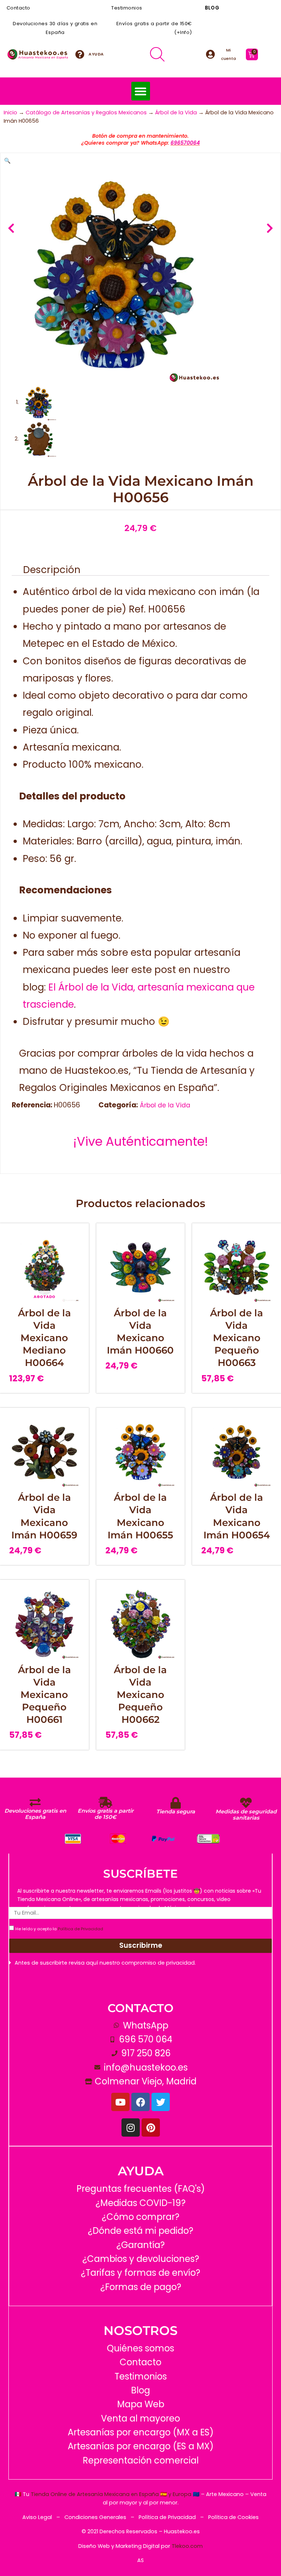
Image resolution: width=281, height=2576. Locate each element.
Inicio (10, 112)
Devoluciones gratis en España (35, 1814)
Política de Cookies (233, 2517)
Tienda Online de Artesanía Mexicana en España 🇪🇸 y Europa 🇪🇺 (115, 2494)
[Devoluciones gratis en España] (35, 1802)
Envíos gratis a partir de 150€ (106, 1814)
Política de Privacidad (80, 1929)
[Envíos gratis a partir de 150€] (105, 1802)
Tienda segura (176, 1812)
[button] (141, 91)
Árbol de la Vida (176, 112)
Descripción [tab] (52, 570)
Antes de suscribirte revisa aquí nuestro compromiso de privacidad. (105, 1963)
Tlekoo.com (187, 2546)
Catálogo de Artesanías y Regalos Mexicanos (86, 112)
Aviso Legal (37, 2517)
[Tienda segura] (176, 1803)
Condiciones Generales (96, 2517)
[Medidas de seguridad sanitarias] (246, 1803)
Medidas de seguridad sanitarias (246, 1815)
